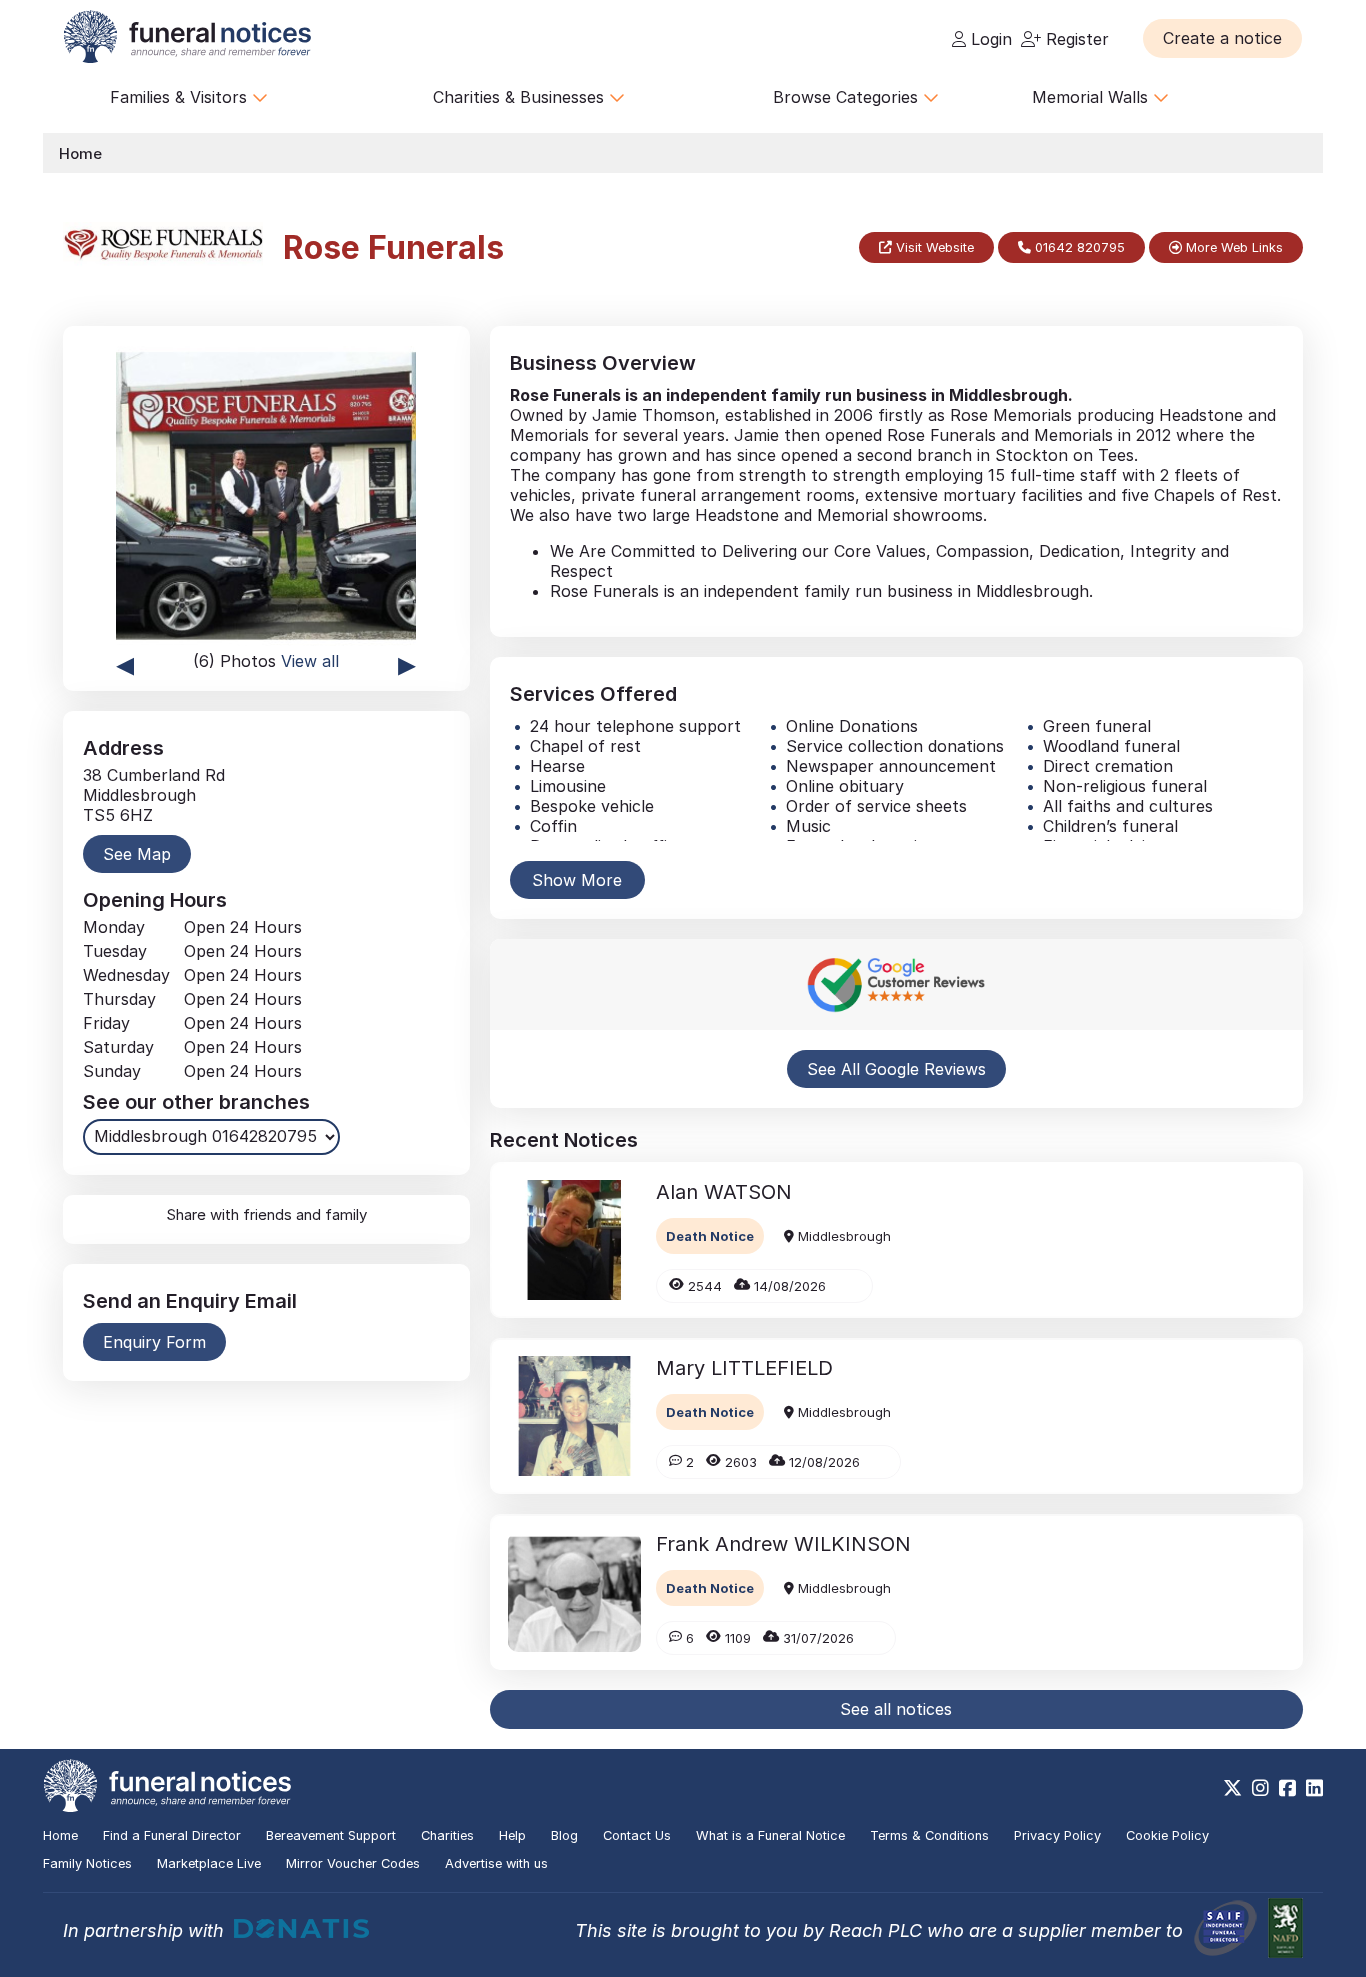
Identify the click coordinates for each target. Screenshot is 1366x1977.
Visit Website (933, 247)
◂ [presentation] (125, 663)
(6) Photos (266, 661)
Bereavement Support (331, 1835)
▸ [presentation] (407, 663)
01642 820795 (1078, 247)
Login (989, 39)
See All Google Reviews (896, 1069)
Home (80, 153)
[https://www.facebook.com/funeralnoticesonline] (1287, 1788)
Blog (564, 1835)
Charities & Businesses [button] (521, 97)
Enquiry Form (154, 1342)
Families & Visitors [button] (181, 97)
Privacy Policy (1057, 1835)
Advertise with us (496, 1863)
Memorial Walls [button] (1092, 97)
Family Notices (87, 1863)
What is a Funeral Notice (770, 1835)
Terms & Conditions (929, 1835)
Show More (577, 880)
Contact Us (637, 1835)
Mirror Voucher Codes (353, 1863)
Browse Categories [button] (848, 97)
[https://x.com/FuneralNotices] (1232, 1788)
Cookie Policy (1167, 1835)
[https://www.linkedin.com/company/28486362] (1314, 1788)
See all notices (896, 1709)
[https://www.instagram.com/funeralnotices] (1260, 1788)
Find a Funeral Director (172, 1835)
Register (1075, 39)
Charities (447, 1835)
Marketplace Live (209, 1863)
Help (512, 1835)
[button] (1222, 38)
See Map (137, 854)
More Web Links (1232, 247)
